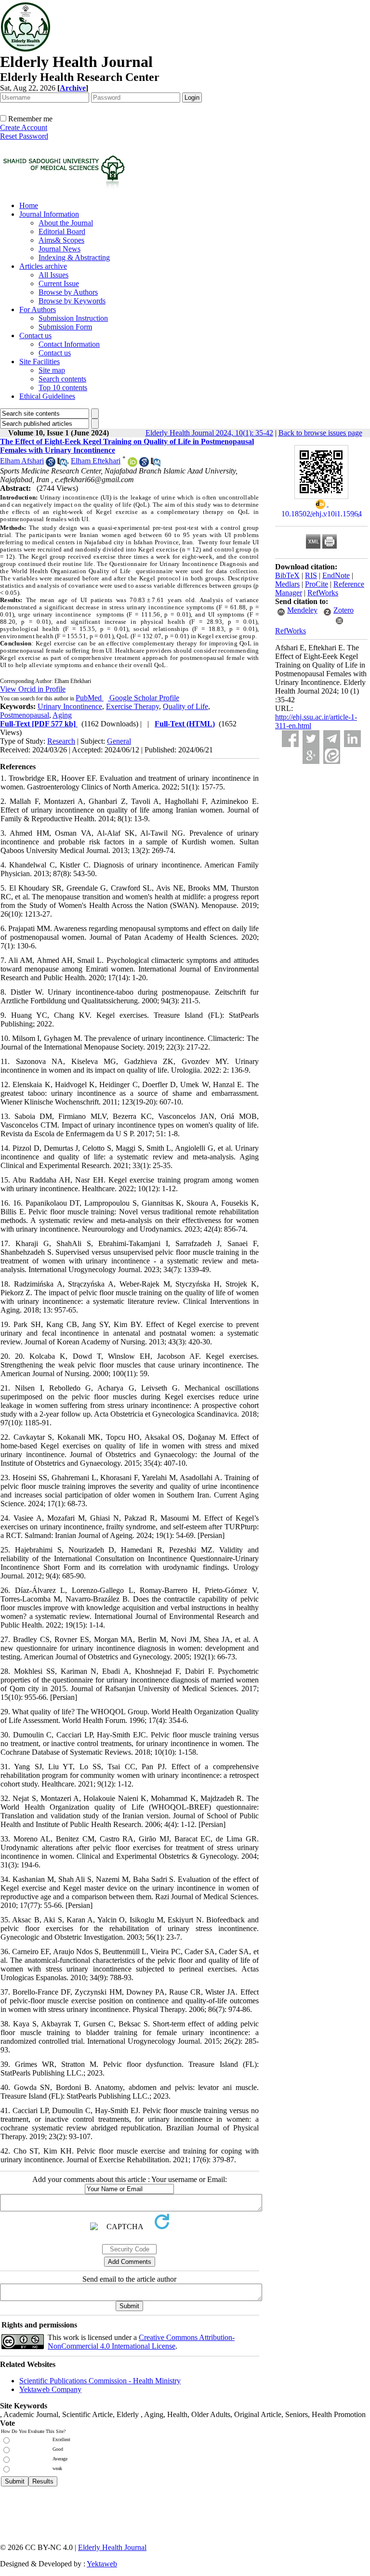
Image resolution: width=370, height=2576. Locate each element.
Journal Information (49, 214)
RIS (311, 575)
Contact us (35, 335)
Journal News (59, 249)
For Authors (38, 309)
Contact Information (69, 344)
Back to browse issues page (320, 433)
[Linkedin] (352, 739)
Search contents (62, 379)
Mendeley (302, 610)
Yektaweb (102, 2564)
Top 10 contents (63, 388)
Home (29, 205)
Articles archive (43, 266)
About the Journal (66, 223)
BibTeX (287, 575)
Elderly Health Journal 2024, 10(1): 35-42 (209, 433)
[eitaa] (332, 756)
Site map (52, 370)
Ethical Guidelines (47, 396)
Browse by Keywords (72, 301)
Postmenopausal (25, 715)
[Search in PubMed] (62, 464)
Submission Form (65, 327)
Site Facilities (40, 361)
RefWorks (323, 593)
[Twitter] (311, 739)
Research (61, 741)
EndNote (336, 575)
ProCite (317, 584)
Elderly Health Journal (112, 2547)
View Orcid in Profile (33, 689)
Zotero (344, 610)
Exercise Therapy (132, 706)
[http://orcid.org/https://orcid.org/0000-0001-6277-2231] (132, 464)
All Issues (53, 275)
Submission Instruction (73, 318)
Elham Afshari (22, 461)
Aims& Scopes (61, 240)
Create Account (24, 127)
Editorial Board (62, 231)
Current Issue (59, 283)
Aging (62, 715)
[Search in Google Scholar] (51, 464)
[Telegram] (332, 739)
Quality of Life (185, 706)
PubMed (90, 698)
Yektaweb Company (50, 2389)
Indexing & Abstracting (74, 257)
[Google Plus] (311, 756)
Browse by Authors (68, 292)
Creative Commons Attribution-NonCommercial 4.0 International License (141, 2342)
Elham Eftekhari (96, 461)
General (119, 741)
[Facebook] (290, 739)
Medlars (287, 584)
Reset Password (24, 136)
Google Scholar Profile (144, 698)
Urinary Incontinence (70, 706)
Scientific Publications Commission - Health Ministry (100, 2381)
